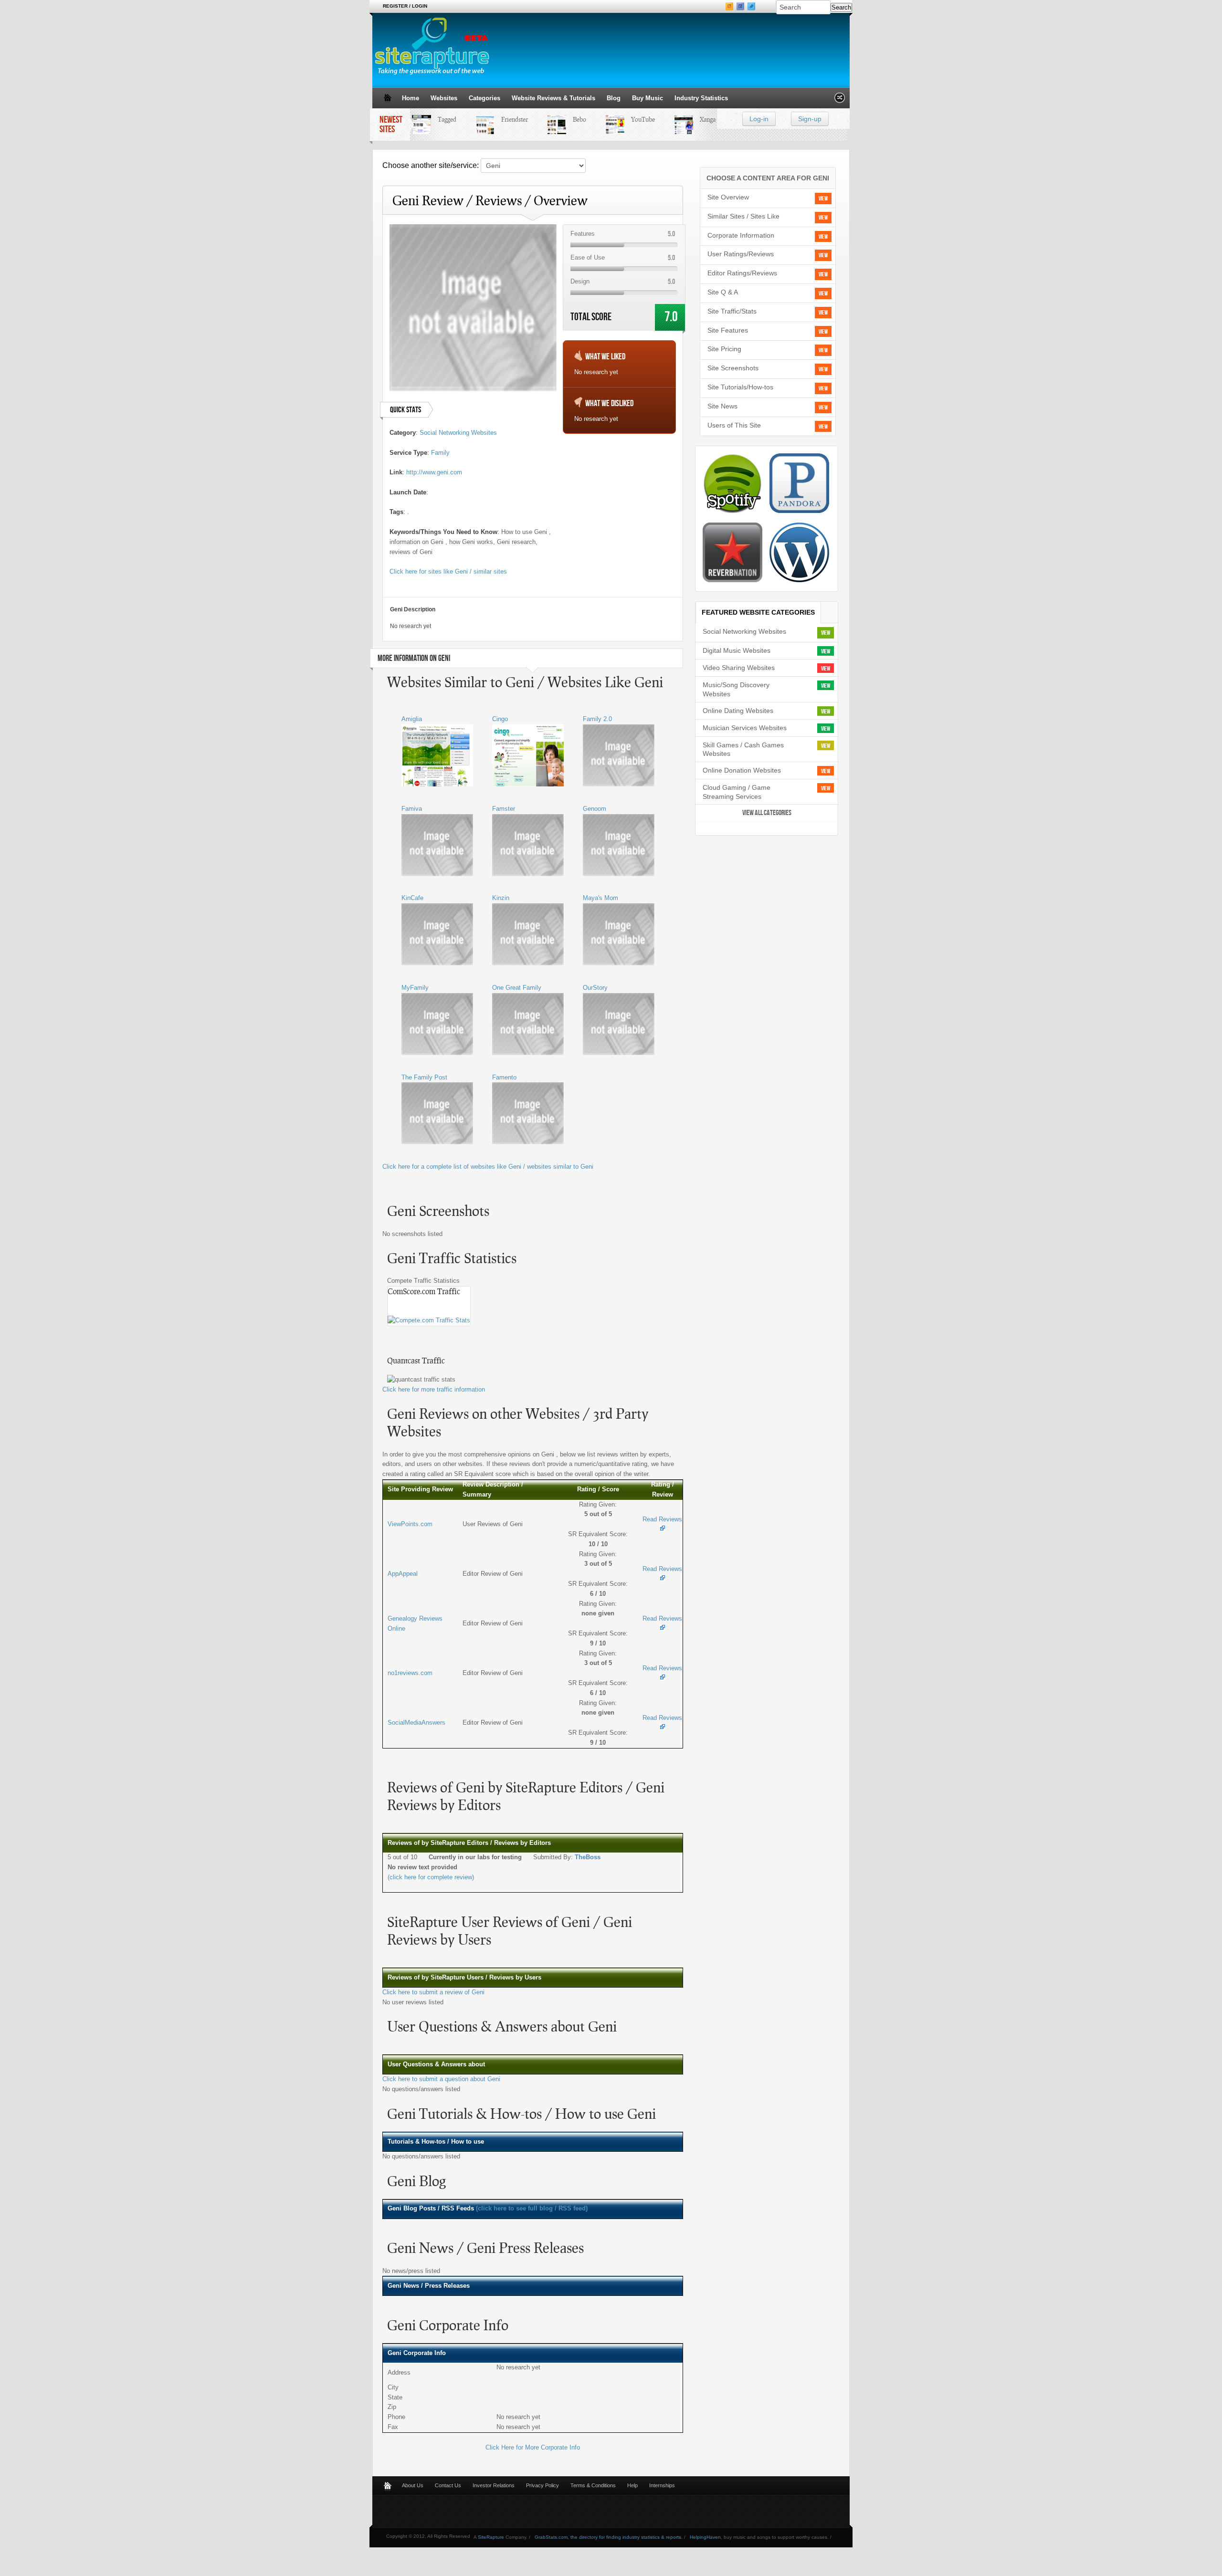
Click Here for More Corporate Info (533, 2447)
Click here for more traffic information (434, 1389)
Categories (485, 98)
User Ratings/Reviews (741, 254)
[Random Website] (840, 100)
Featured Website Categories (758, 612)
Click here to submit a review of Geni (433, 1992)
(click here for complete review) (431, 1877)
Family (440, 453)
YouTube (625, 119)
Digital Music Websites (737, 650)
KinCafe (412, 898)
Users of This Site (734, 425)
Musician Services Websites (745, 728)
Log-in (759, 119)
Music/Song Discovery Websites (736, 689)
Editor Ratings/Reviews (742, 273)
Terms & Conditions (593, 2485)
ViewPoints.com (410, 1524)
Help (632, 2485)
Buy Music (648, 98)
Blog (614, 98)
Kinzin (501, 898)
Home (411, 98)
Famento (504, 1077)
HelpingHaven (705, 2537)
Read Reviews (662, 1519)
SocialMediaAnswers (416, 1723)
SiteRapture (491, 2537)
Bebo (561, 119)
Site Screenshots (733, 368)
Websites (444, 98)
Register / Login (405, 6)
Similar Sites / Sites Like (743, 216)
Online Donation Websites (742, 770)
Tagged (429, 119)
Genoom (595, 809)
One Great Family (517, 988)
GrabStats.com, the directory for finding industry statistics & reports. (609, 2537)
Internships (662, 2485)
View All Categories (767, 813)
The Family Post (424, 1077)
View (823, 199)
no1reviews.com (410, 1673)
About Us (413, 2485)
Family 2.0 (597, 719)
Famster (504, 809)
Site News (722, 406)
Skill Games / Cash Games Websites (743, 749)
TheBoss (588, 1857)
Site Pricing (724, 349)
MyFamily (415, 988)
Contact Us (448, 2485)
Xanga (690, 119)
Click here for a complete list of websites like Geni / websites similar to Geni (488, 1167)
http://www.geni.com (434, 472)
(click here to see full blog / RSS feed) (532, 2208)
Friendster (496, 119)
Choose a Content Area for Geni (768, 178)
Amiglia (412, 719)
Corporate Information (741, 235)
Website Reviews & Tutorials (553, 98)
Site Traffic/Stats (732, 311)
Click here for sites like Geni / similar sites (448, 571)
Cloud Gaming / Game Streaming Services (737, 792)
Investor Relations (494, 2485)
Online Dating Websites (738, 711)
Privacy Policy (543, 2485)
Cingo (500, 719)
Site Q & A (723, 292)
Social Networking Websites (458, 433)
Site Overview (728, 197)
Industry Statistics (701, 98)
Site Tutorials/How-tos (740, 387)
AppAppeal (403, 1574)
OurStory (595, 988)
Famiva (412, 809)
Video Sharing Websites (739, 668)
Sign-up (810, 119)
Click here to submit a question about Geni (441, 2079)
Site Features (728, 330)
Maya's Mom (600, 898)
